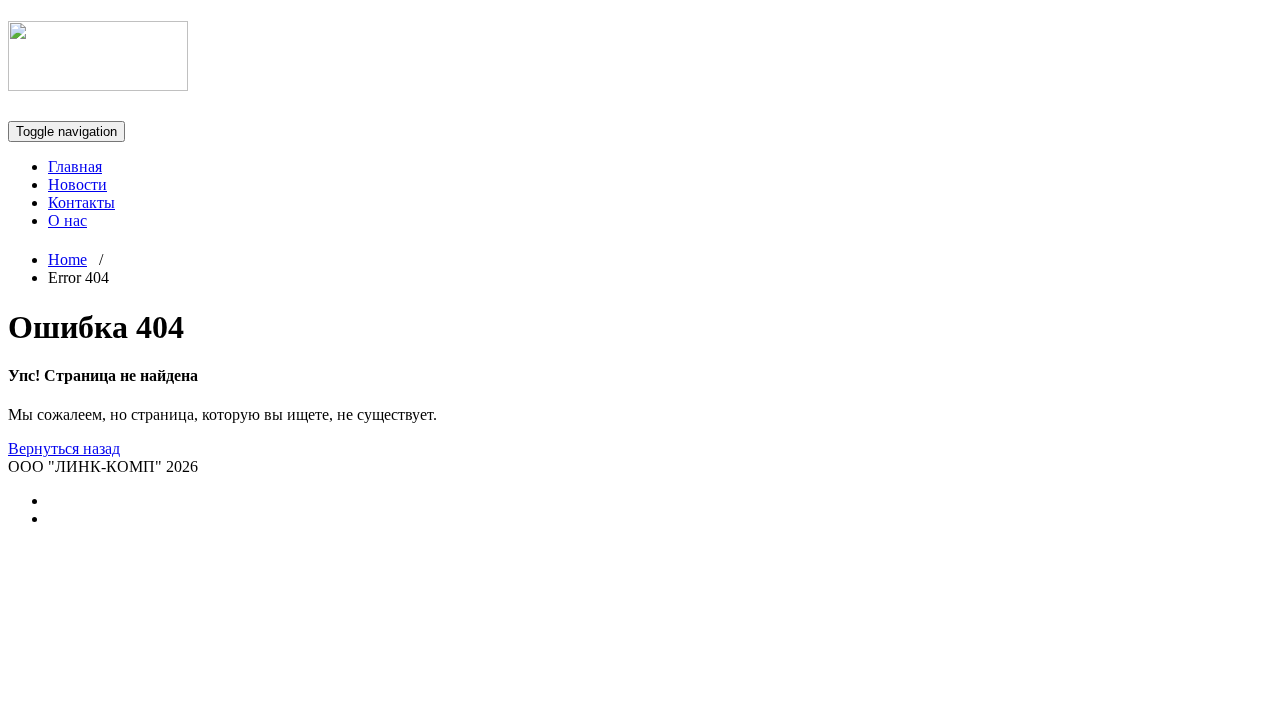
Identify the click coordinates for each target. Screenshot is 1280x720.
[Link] (98, 80)
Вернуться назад (64, 448)
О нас (67, 220)
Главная (75, 166)
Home (67, 259)
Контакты (81, 202)
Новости (77, 184)
